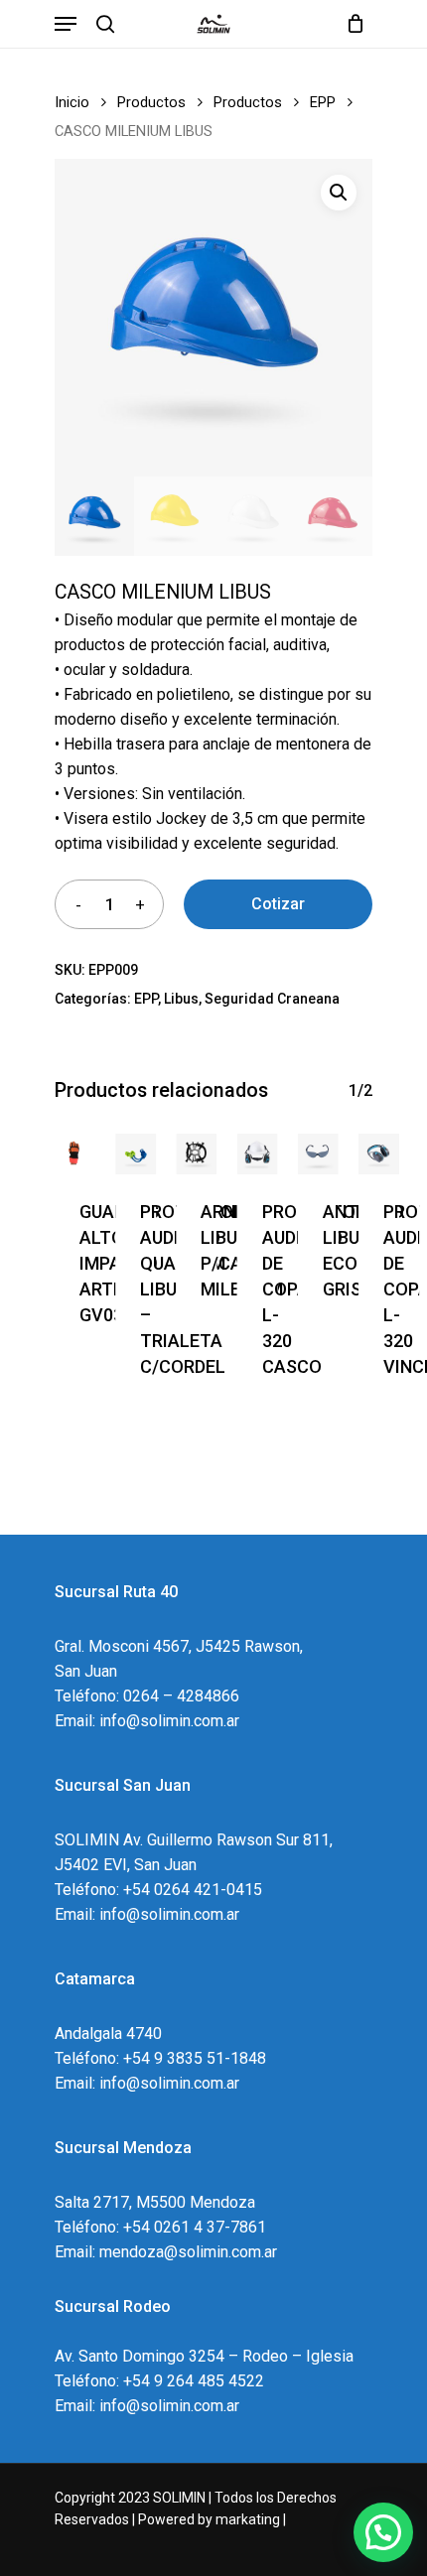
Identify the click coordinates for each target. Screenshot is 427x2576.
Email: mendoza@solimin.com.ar (166, 2252)
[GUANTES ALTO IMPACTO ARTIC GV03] (75, 1154)
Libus (181, 999)
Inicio (72, 102)
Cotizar (278, 904)
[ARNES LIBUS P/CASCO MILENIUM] (196, 1154)
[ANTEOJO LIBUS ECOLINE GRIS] (318, 1154)
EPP (323, 102)
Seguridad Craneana (272, 999)
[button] (339, 193)
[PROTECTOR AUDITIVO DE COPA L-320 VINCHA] (379, 1154)
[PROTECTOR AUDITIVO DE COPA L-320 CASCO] (258, 1154)
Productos (151, 102)
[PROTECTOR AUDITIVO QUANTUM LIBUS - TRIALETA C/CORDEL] (136, 1154)
